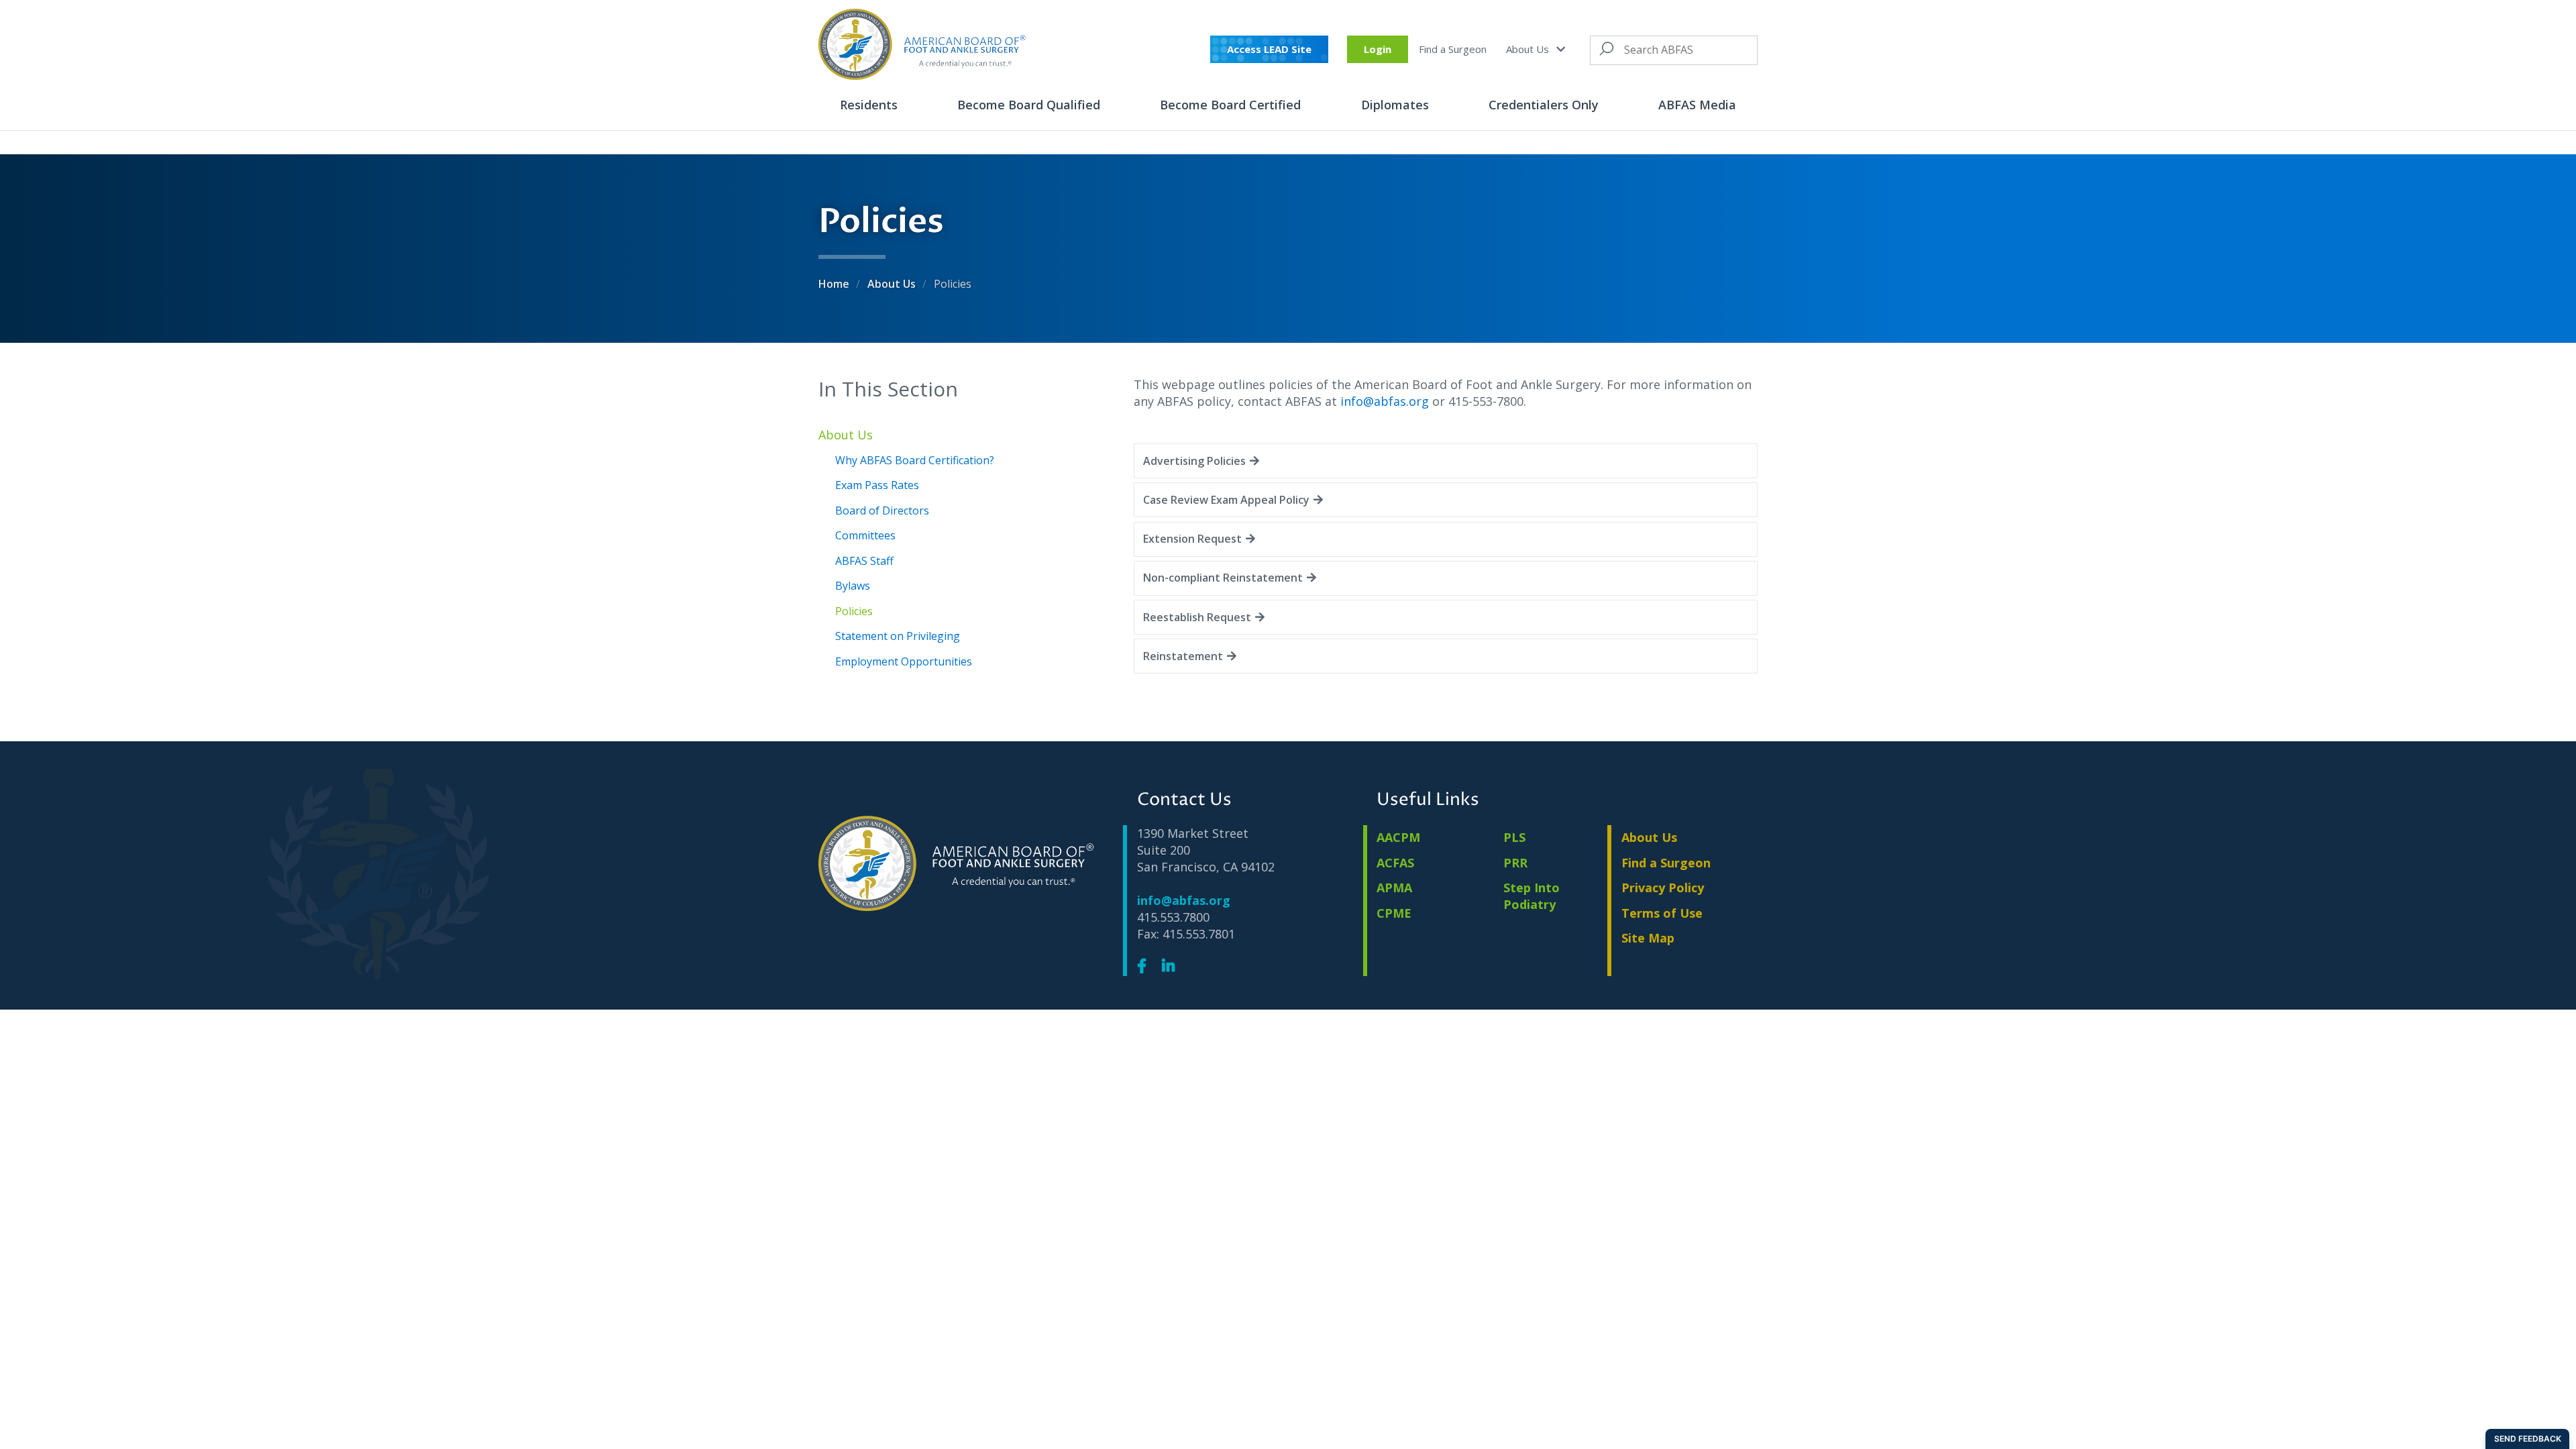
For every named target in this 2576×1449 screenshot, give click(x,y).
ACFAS (1395, 863)
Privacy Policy (1663, 888)
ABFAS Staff (864, 561)
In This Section (888, 389)
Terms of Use (1662, 913)
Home (835, 284)
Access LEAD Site (1269, 49)
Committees (865, 535)
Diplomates (1395, 105)
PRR (1515, 863)
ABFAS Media (1697, 105)
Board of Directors (882, 511)
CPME (1394, 913)
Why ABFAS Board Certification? (915, 460)
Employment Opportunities (904, 661)
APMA (1394, 888)
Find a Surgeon (1453, 49)
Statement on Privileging (898, 636)
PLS (1514, 837)
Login (1378, 49)
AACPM (1398, 837)
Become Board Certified (1230, 105)
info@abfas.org (1385, 401)
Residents (869, 105)
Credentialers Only (1544, 105)
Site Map (1648, 938)
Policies (854, 611)
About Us (1529, 49)
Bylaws (853, 586)
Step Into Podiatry (1532, 896)
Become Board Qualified (1029, 105)
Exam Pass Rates (877, 485)
